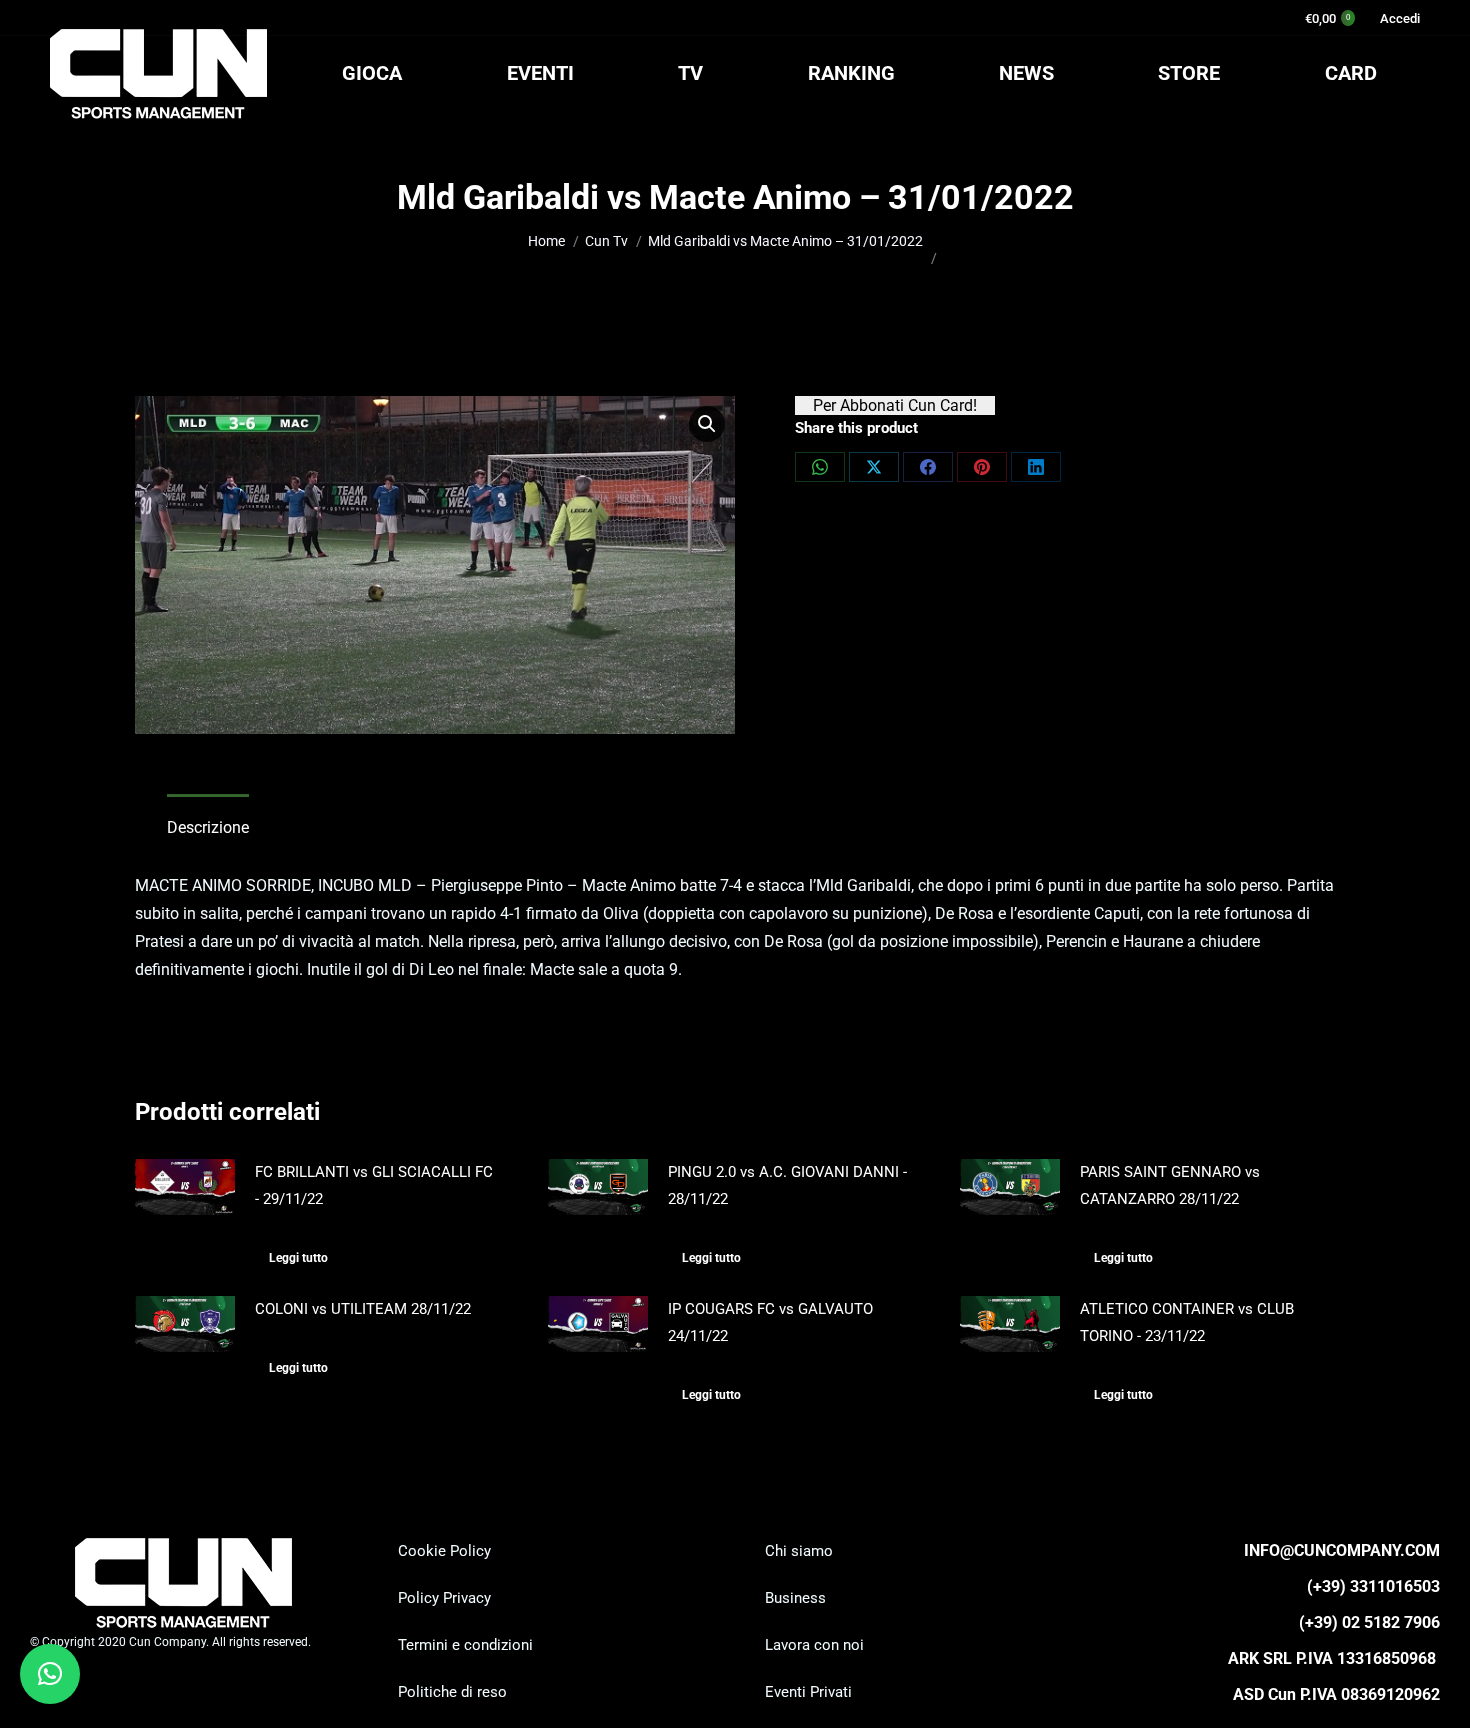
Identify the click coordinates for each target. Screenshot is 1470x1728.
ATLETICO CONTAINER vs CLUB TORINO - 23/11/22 (1187, 1322)
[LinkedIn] (1036, 467)
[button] (707, 424)
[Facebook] (928, 467)
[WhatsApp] (820, 467)
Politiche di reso (452, 1692)
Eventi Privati (808, 1692)
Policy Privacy (444, 1598)
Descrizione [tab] (208, 827)
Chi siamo (799, 1551)
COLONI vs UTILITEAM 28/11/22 (363, 1309)
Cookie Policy (444, 1551)
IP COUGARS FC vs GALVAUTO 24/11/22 (770, 1322)
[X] (874, 467)
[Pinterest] (982, 467)
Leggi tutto (298, 1258)
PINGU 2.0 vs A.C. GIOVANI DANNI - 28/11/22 (787, 1185)
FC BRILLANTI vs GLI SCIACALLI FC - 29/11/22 (374, 1185)
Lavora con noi (814, 1645)
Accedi (1400, 18)
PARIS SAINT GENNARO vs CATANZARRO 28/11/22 (1170, 1185)
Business (795, 1598)
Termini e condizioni (465, 1645)
